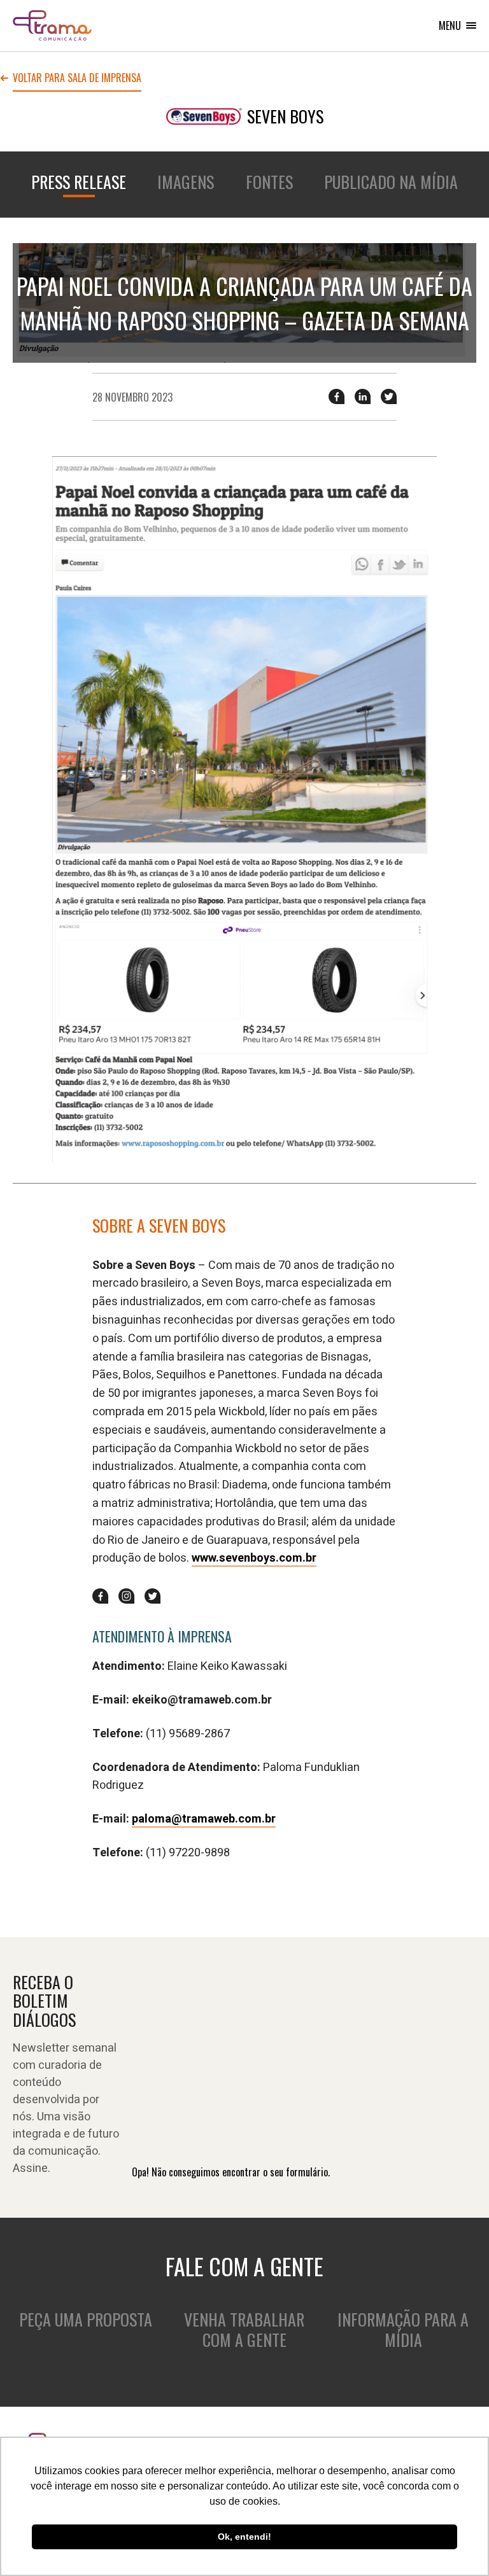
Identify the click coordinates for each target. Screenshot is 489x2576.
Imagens (186, 182)
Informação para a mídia (403, 2330)
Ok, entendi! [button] (244, 2537)
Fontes (269, 182)
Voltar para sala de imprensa (77, 79)
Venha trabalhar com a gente (244, 2330)
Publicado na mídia (391, 182)
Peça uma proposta (86, 2319)
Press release (79, 182)
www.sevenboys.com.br (254, 1558)
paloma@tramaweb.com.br (204, 1819)
